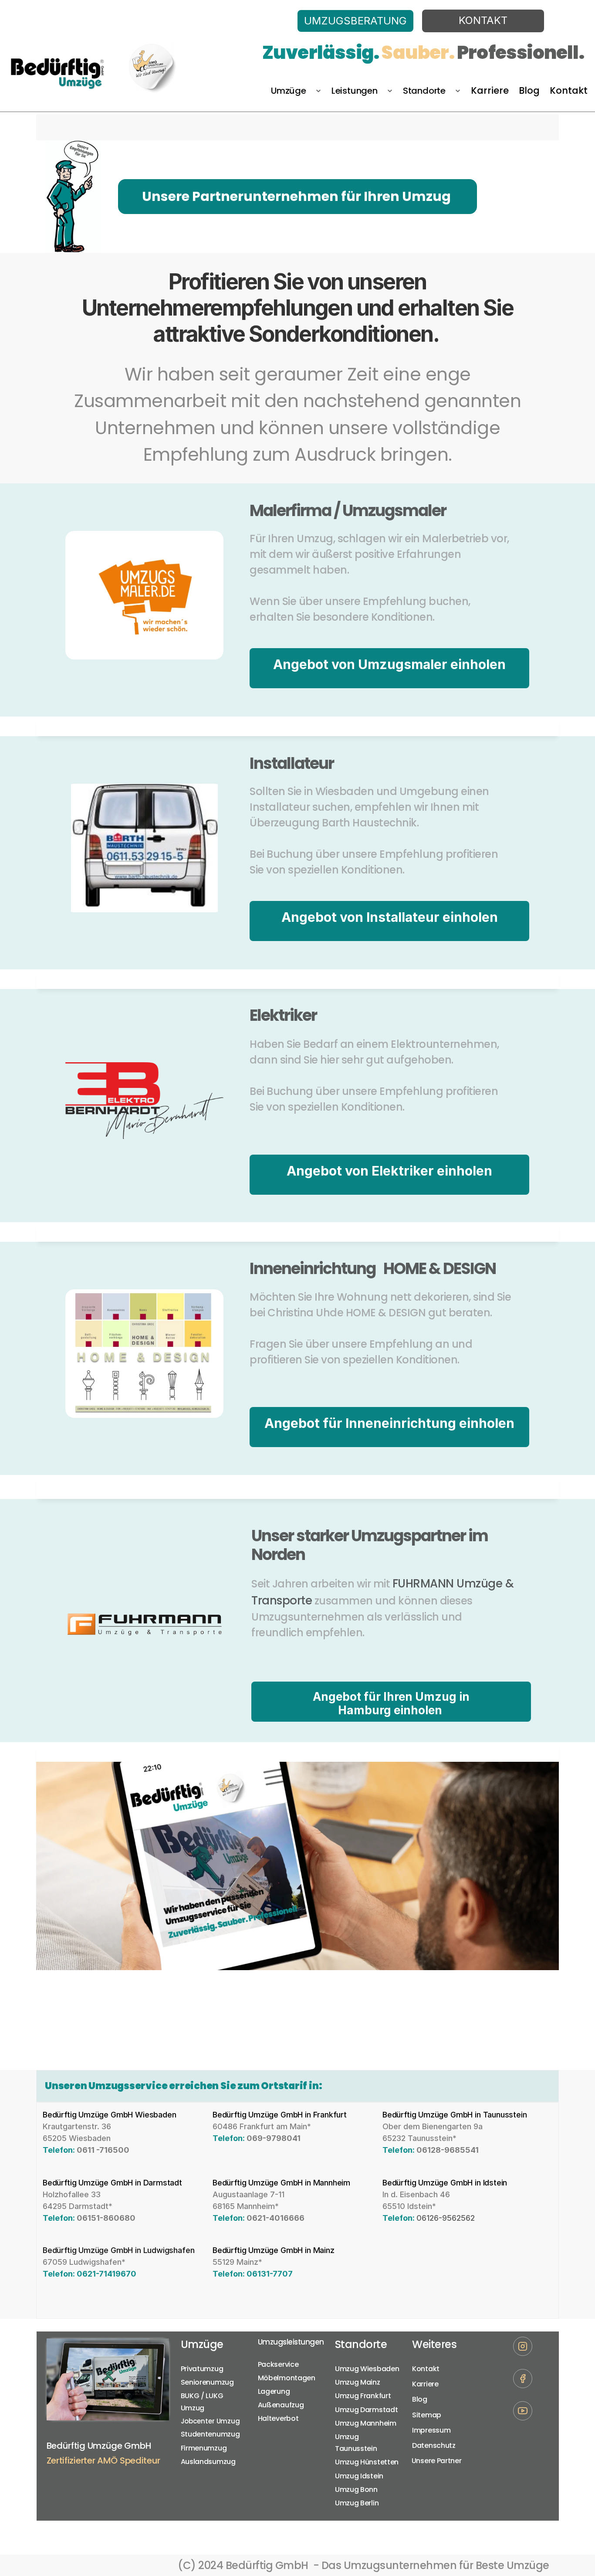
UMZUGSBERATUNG (355, 21)
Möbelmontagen (287, 2378)
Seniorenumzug (207, 2382)
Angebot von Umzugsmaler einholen (389, 664)
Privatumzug (202, 2369)
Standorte (361, 2344)
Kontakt (426, 2369)
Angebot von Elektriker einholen (389, 1171)
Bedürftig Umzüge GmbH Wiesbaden (109, 2115)
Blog (420, 2399)
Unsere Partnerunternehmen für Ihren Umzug (298, 196)
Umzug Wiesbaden (367, 2369)
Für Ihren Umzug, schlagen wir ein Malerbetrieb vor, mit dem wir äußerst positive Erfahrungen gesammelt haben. (380, 555)
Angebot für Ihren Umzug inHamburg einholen (391, 1703)
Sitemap (427, 2415)
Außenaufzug (281, 2405)
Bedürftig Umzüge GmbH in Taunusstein (455, 2115)
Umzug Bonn (356, 2489)
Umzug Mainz (358, 2382)
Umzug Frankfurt (363, 2396)
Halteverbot (278, 2418)
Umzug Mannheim (366, 2423)
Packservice (278, 2364)
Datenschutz (434, 2445)
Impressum (431, 2430)
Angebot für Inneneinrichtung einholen (389, 1423)
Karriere (425, 2384)
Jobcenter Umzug (211, 2421)
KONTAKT (483, 20)
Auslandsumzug (208, 2462)
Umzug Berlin (357, 2503)
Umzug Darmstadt (367, 2410)
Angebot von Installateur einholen (389, 917)
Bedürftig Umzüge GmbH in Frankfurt (280, 2115)
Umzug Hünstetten (367, 2462)
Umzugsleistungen (291, 2342)
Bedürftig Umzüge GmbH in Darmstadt (112, 2183)
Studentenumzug (210, 2434)
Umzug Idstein (359, 2476)
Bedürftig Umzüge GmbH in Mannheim (281, 2183)
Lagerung (274, 2391)
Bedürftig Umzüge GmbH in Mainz (274, 2250)
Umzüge (202, 2344)
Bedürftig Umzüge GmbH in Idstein (445, 2183)
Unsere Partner (438, 2461)
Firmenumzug (204, 2448)
